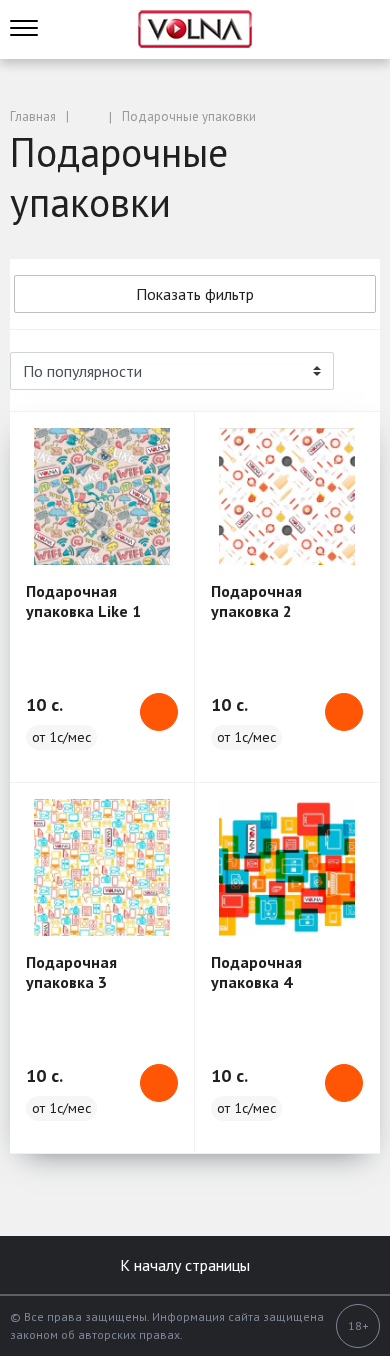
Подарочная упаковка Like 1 (83, 601)
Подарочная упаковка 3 (71, 972)
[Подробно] (355, 371)
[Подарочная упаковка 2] (287, 496)
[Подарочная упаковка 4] (287, 867)
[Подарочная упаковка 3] (102, 867)
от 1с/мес (61, 737)
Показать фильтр (195, 294)
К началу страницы (187, 1265)
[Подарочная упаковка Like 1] (102, 496)
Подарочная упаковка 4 (256, 972)
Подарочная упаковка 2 (256, 601)
